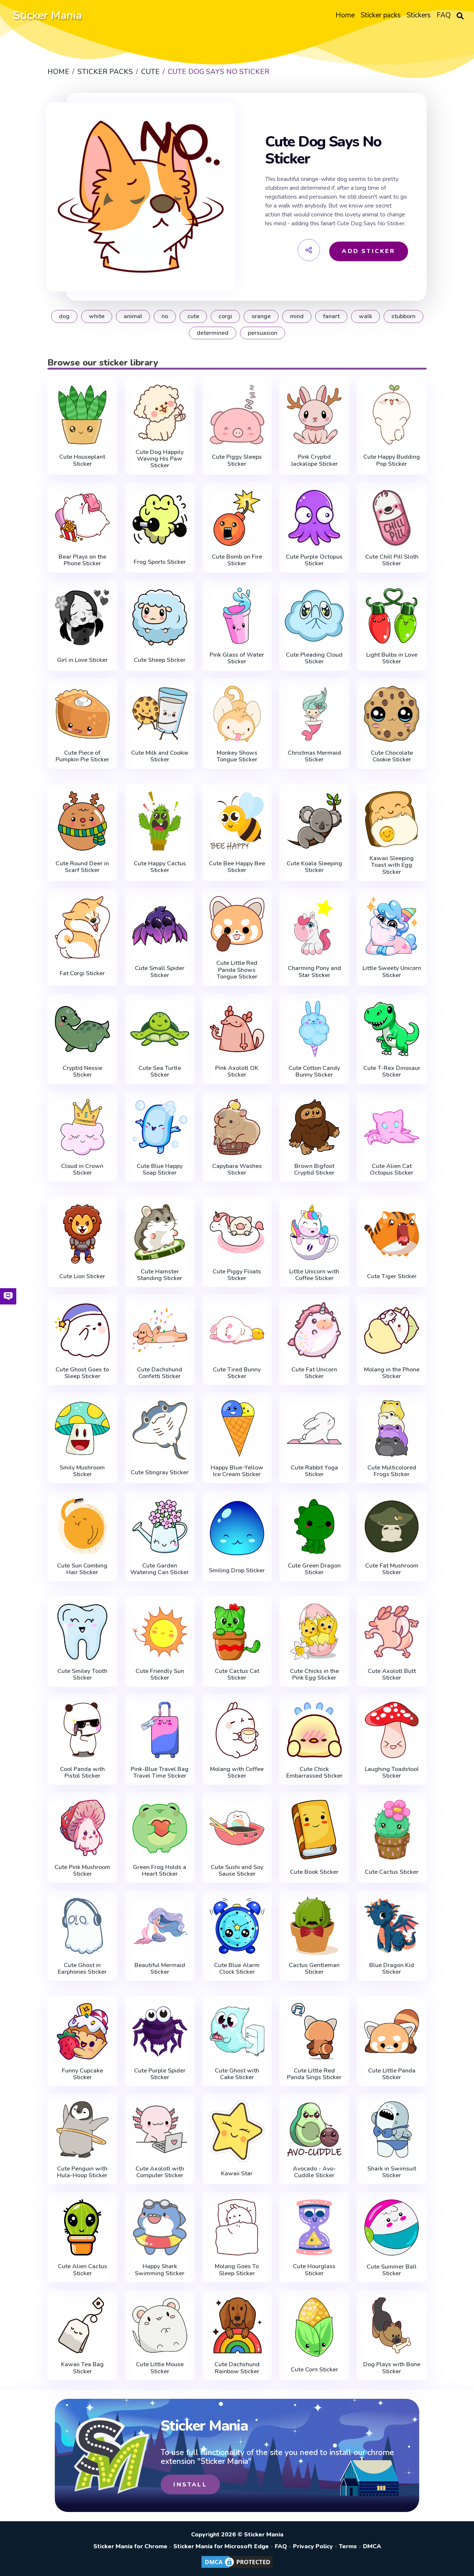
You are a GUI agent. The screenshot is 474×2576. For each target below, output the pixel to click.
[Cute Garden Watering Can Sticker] (160, 1526)
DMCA (372, 2546)
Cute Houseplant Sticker (82, 460)
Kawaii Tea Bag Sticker (82, 2368)
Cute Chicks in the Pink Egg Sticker (314, 1675)
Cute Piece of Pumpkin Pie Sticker (82, 756)
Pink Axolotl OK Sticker (237, 1072)
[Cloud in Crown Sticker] (82, 1127)
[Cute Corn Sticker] (314, 2327)
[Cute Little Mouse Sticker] (160, 2325)
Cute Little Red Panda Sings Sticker (314, 2074)
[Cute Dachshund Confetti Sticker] (160, 1330)
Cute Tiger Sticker (392, 1276)
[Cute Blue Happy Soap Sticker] (160, 1127)
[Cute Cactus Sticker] (392, 1829)
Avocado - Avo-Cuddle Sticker (314, 2172)
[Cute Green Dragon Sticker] (314, 1526)
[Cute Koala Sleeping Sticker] (314, 821)
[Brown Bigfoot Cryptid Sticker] (314, 1127)
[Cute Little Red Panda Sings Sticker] (314, 2031)
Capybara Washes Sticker (237, 1170)
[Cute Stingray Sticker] (160, 1430)
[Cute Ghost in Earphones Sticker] (82, 1926)
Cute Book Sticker (314, 1872)
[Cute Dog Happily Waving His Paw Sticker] (160, 413)
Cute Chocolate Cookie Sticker (392, 756)
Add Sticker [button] (368, 251)
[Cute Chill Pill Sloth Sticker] (392, 518)
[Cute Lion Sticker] (82, 1234)
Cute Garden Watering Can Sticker (160, 1569)
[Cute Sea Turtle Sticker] (160, 1029)
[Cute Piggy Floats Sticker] (237, 1232)
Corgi (225, 316)
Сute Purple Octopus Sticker (314, 560)
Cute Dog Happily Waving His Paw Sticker (160, 459)
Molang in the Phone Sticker (392, 1373)
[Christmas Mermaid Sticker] (314, 714)
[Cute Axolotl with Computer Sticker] (160, 2129)
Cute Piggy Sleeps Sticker (237, 460)
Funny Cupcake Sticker (82, 2074)
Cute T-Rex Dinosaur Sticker (392, 1072)
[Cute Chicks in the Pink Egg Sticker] (314, 1632)
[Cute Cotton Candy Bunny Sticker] (314, 1029)
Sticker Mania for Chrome (130, 2546)
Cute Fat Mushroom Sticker (392, 1569)
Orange (261, 316)
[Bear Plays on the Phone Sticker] (82, 518)
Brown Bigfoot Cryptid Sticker (314, 1170)
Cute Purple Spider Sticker (160, 2074)
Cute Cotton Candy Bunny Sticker (314, 1072)
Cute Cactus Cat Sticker (237, 1675)
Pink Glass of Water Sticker (237, 658)
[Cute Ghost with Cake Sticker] (237, 2031)
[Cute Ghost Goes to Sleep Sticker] (82, 1330)
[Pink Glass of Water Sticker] (237, 616)
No (165, 316)
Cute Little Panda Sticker (392, 2074)
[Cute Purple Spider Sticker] (160, 2031)
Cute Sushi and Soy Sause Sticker (237, 1871)
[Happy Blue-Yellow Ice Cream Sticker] (237, 1428)
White (97, 316)
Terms (348, 2546)
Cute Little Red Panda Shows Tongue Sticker (237, 970)
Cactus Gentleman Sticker (314, 1969)
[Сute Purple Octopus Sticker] (314, 518)
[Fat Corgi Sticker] (82, 927)
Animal (133, 316)
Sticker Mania (47, 15)
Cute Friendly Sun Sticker (160, 1675)
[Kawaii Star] (237, 2131)
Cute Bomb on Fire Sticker (237, 560)
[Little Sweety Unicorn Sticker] (392, 926)
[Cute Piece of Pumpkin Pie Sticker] (82, 714)
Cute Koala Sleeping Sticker (314, 867)
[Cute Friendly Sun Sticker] (160, 1632)
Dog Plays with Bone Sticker (392, 2368)
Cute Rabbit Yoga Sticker (314, 1471)
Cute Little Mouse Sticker (160, 2368)
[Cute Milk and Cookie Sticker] (160, 714)
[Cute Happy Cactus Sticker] (160, 821)
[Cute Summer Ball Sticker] (392, 2227)
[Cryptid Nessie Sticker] (82, 1029)
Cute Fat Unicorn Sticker (314, 1373)
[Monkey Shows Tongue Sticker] (237, 714)
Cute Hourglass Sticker (314, 2270)
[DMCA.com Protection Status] (237, 2567)
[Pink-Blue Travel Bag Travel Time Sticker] (160, 1730)
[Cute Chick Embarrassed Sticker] (314, 1730)
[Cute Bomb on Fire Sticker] (237, 518)
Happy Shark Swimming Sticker (160, 2270)
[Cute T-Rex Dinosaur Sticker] (392, 1029)
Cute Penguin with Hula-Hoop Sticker (82, 2172)
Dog (64, 316)
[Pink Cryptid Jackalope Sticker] (314, 414)
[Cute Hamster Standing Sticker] (160, 1232)
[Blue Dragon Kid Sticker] (392, 1926)
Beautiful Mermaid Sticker (160, 1969)
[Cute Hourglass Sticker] (314, 2227)
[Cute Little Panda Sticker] (392, 2031)
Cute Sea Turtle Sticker (160, 1072)
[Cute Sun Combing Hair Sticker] (82, 1526)
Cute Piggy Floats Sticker (237, 1275)
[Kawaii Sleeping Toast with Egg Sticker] (392, 819)
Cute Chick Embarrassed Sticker (314, 1773)
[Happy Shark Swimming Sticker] (160, 2227)
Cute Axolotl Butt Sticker (392, 1675)
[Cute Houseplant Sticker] (82, 414)
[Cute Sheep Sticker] (160, 617)
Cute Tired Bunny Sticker (237, 1373)
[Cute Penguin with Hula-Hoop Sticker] (82, 2129)
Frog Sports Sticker (160, 562)
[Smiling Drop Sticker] (237, 1528)
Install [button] (190, 2485)
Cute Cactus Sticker (392, 1872)
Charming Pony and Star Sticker (314, 972)
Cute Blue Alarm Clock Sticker (237, 1969)
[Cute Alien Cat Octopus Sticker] (392, 1127)
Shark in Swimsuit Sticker (392, 2172)
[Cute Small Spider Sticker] (160, 926)
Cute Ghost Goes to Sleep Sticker (82, 1373)
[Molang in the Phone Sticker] (392, 1330)
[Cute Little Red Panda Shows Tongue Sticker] (237, 924)
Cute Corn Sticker (314, 2370)
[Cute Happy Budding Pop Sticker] (392, 414)
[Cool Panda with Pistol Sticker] (82, 1730)
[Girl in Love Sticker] (82, 617)
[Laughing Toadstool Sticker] (392, 1730)
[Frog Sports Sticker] (160, 519)
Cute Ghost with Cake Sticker (237, 2074)
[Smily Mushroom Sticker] (82, 1428)
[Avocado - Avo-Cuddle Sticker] (314, 2129)
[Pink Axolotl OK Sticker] (237, 1029)
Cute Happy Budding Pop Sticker (392, 460)
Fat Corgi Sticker (82, 973)
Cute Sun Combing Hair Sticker (82, 1569)
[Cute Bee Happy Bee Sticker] (237, 821)
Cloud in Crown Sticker (82, 1170)
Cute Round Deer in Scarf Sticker (82, 867)
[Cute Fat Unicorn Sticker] (314, 1330)
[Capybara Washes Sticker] (237, 1127)
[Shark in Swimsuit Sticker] (392, 2129)
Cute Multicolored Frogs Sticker (392, 1471)
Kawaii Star (237, 2173)
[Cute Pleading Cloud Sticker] (314, 616)
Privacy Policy (313, 2546)
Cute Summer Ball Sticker (392, 2270)
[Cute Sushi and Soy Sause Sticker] (237, 1828)
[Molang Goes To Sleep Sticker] (237, 2227)
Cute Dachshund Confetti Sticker (160, 1373)
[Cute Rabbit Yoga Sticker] (314, 1428)
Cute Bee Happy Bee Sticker (237, 867)
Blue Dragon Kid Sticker (392, 1969)
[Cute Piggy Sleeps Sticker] (237, 414)
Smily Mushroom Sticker (82, 1471)
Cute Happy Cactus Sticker (160, 867)
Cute (193, 316)
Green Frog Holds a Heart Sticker (160, 1871)
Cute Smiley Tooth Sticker (82, 1675)
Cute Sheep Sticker (160, 660)
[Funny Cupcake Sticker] (82, 2031)
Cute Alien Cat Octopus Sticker (392, 1170)
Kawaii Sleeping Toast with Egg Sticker (392, 865)
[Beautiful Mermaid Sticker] (160, 1926)
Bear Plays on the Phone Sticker (82, 560)
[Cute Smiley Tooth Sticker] (82, 1632)
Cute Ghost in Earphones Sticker (82, 1969)
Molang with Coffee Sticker (237, 1773)
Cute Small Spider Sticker (160, 972)
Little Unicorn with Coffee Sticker (314, 1275)
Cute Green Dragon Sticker (314, 1569)
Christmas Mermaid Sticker (314, 756)
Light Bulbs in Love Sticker (392, 658)
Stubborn (403, 316)
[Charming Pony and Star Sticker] (314, 926)
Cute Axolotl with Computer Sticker (160, 2172)
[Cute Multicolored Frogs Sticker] (392, 1428)
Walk (365, 316)
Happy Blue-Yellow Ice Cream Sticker (237, 1471)
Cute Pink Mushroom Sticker (82, 1871)
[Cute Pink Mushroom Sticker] (82, 1828)
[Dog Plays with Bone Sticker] (392, 2325)
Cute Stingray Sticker (160, 1472)
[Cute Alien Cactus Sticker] (82, 2227)
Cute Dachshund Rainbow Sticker (237, 2368)
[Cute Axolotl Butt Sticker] (392, 1632)
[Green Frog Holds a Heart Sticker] (160, 1828)
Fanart (331, 316)
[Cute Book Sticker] (314, 1829)
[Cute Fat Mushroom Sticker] (392, 1526)
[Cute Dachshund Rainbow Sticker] (237, 2325)
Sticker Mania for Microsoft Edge (221, 2546)
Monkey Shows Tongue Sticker (237, 756)
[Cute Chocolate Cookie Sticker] (392, 714)
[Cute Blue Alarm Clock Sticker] (237, 1926)
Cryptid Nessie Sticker (82, 1072)
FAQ (281, 2546)
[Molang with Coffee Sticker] (237, 1730)
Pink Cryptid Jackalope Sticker (314, 460)
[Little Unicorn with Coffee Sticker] (314, 1232)
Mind (297, 316)
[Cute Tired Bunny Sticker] (237, 1330)
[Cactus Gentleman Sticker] (314, 1926)
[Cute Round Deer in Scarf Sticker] (82, 821)
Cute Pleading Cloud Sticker (314, 658)
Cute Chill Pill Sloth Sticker (392, 560)
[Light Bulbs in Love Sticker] (392, 616)
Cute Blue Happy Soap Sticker (160, 1170)
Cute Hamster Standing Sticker (160, 1275)
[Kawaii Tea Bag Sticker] (82, 2325)
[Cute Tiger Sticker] (392, 1234)
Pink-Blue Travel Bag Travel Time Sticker (160, 1773)
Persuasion (263, 333)
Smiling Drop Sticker (237, 1570)
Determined (213, 333)
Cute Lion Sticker (82, 1276)
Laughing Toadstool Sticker (392, 1773)
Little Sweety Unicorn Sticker (392, 972)
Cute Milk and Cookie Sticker (160, 756)
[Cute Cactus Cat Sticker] (237, 1632)
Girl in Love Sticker (82, 660)
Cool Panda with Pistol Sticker (82, 1773)
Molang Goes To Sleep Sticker (237, 2270)
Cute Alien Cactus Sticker (82, 2270)
